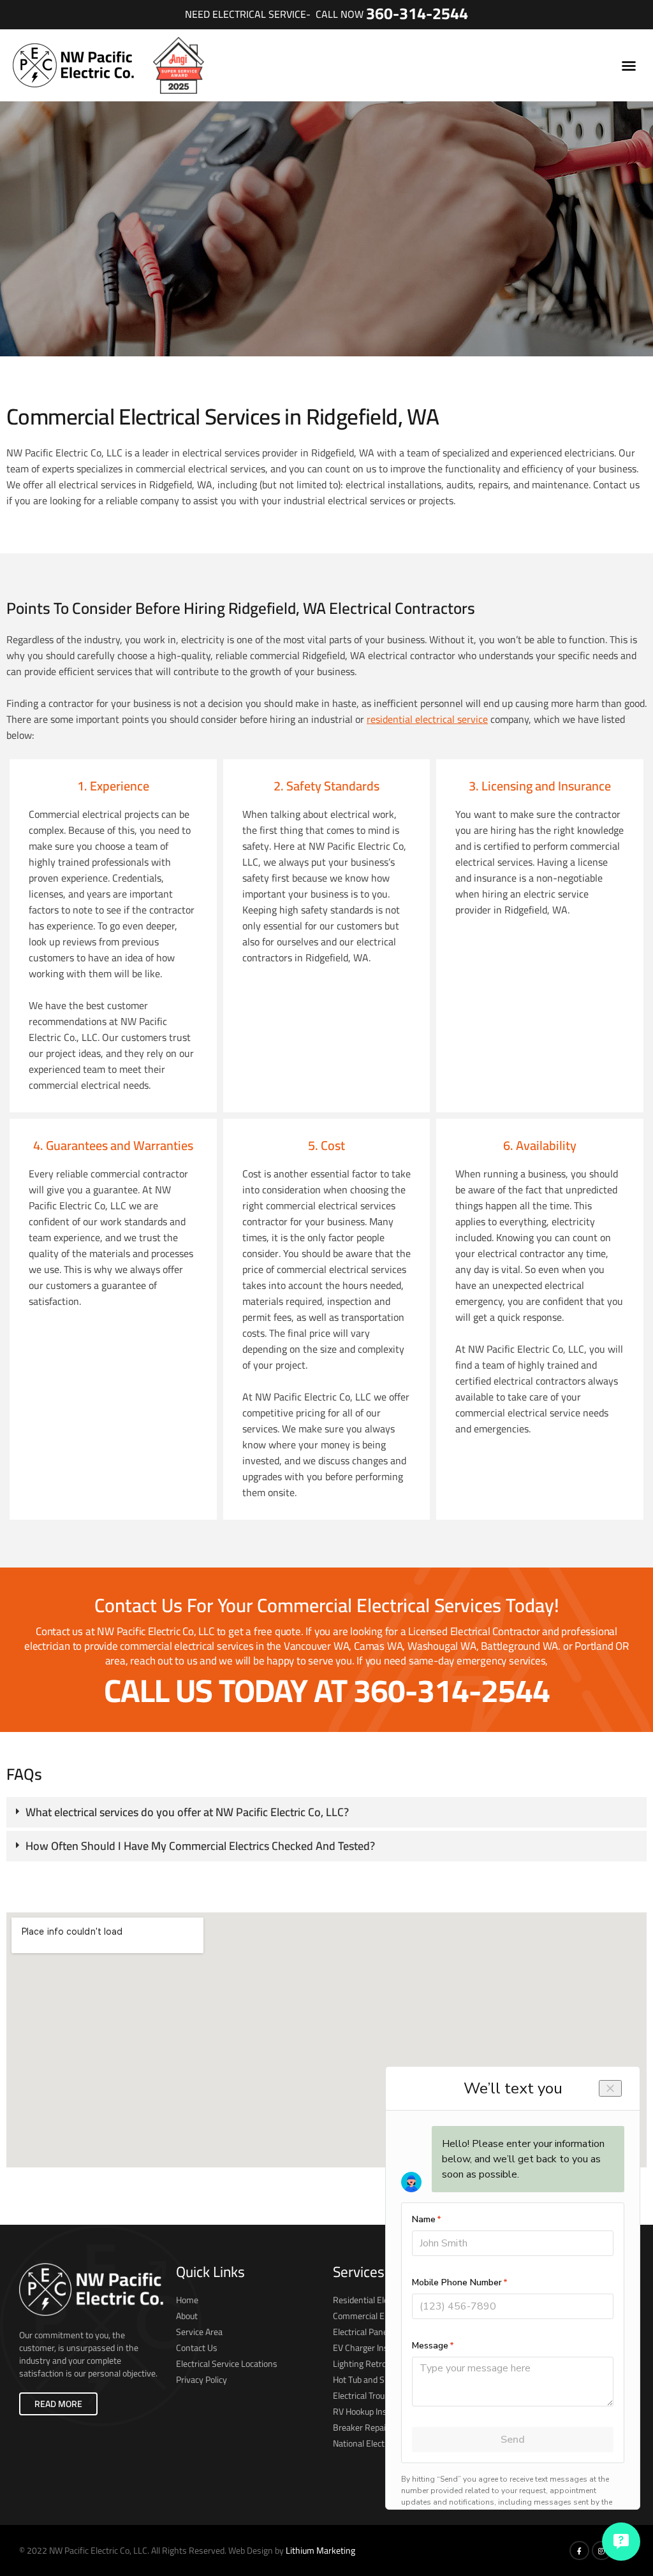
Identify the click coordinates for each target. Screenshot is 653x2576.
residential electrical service (427, 719)
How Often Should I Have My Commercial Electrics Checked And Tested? (200, 1846)
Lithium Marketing (320, 2551)
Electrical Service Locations (227, 2364)
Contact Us (197, 2348)
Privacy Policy (202, 2380)
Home (187, 2300)
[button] (629, 66)
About (187, 2316)
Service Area (199, 2332)
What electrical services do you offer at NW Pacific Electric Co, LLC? (187, 1812)
